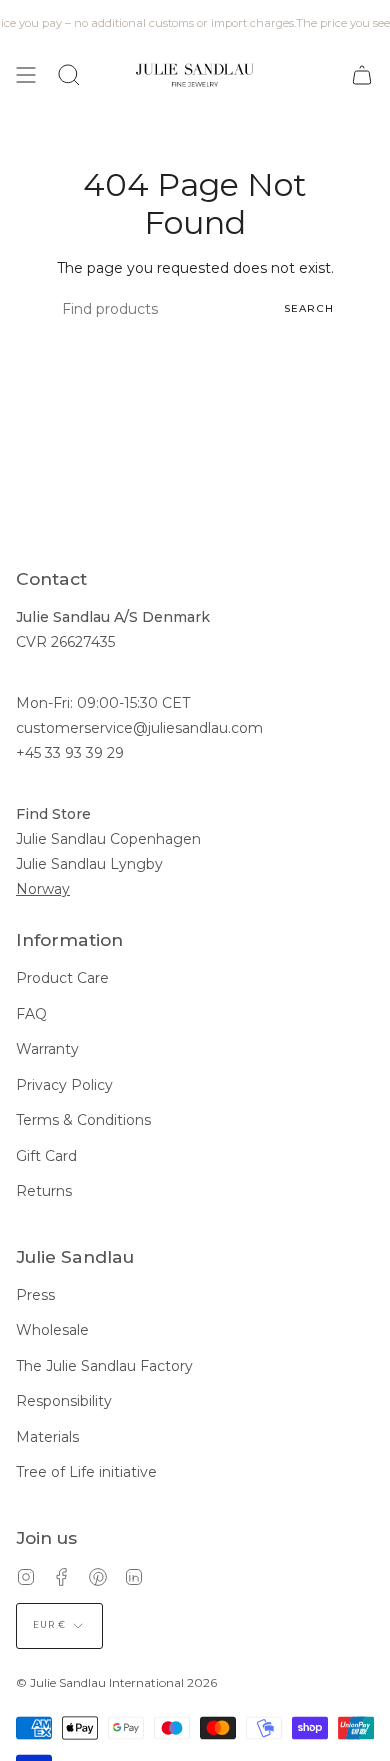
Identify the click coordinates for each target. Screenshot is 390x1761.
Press (35, 1295)
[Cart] (362, 75)
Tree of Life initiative (86, 1472)
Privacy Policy (64, 1085)
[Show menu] (26, 75)
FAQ (31, 1014)
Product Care (62, 978)
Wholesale (52, 1330)
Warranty (47, 1049)
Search (309, 308)
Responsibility (64, 1401)
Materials (47, 1437)
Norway (43, 889)
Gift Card (46, 1156)
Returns (44, 1191)
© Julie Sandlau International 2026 (116, 1682)
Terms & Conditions (83, 1120)
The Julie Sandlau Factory (104, 1366)
